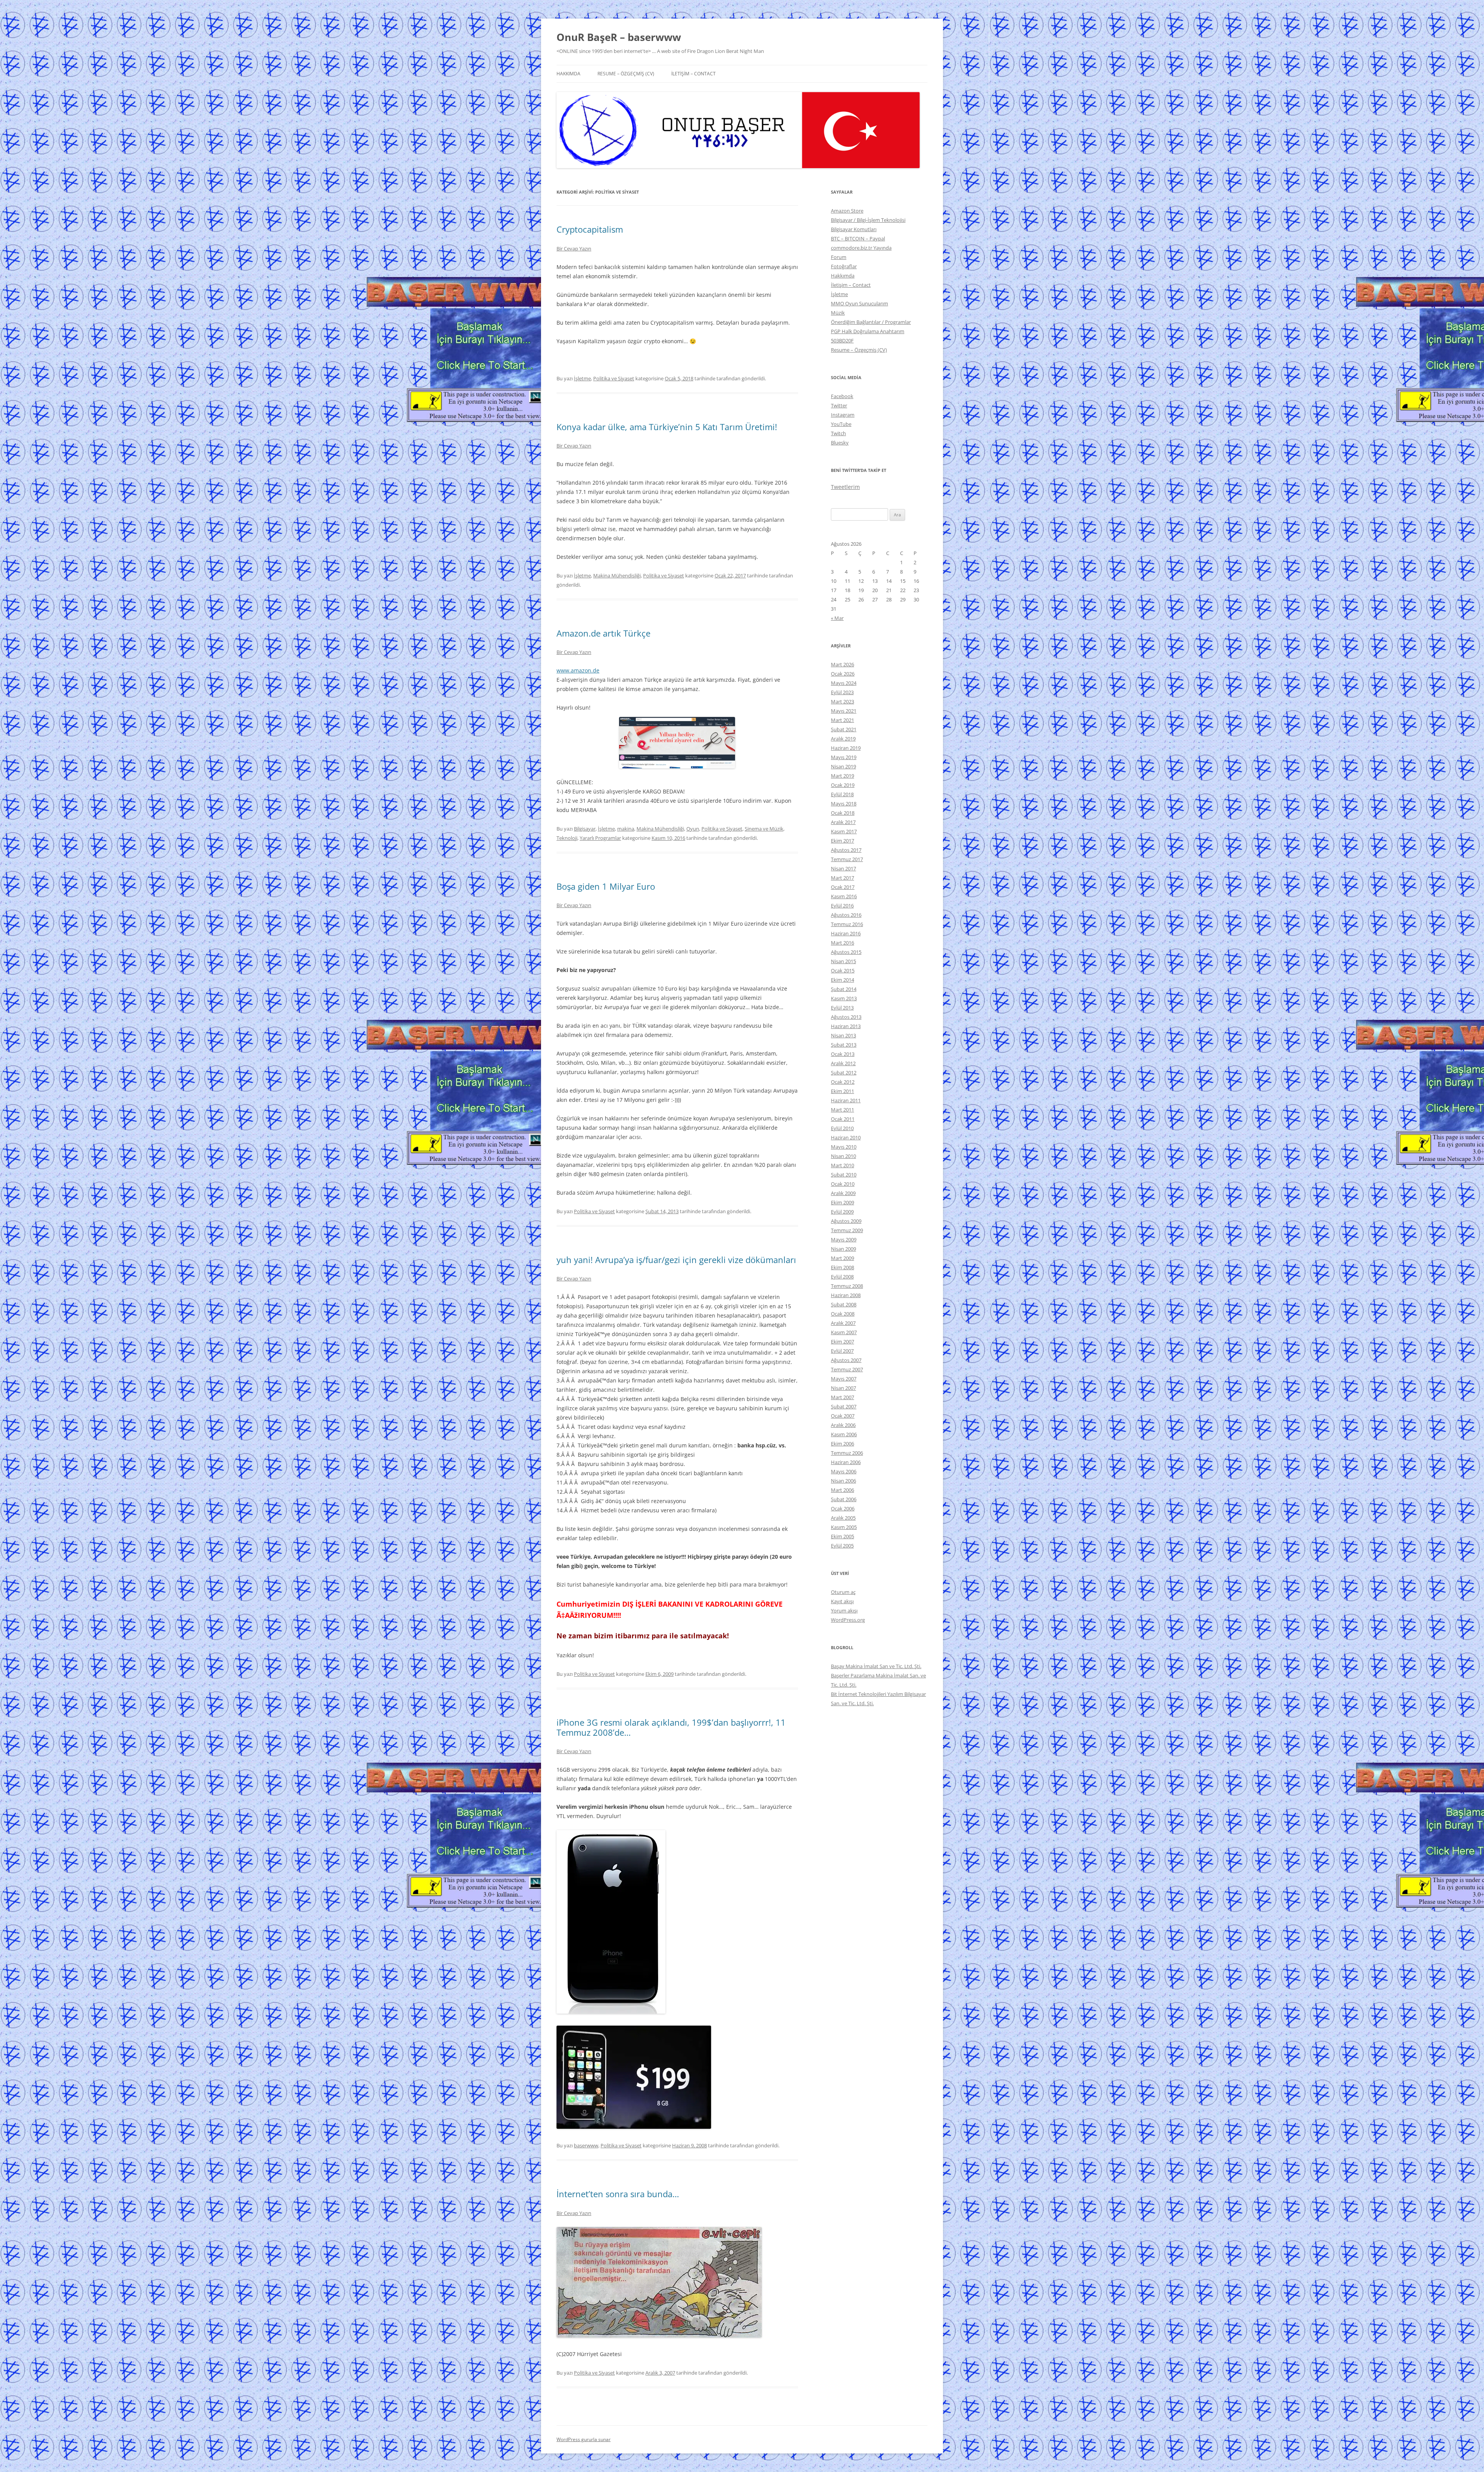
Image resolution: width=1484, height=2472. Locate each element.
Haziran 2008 (846, 1295)
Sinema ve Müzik (764, 829)
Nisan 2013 (843, 1035)
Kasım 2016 (844, 896)
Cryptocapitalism (590, 229)
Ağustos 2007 (846, 1360)
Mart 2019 (842, 776)
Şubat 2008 (844, 1304)
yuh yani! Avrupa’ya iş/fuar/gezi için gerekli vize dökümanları (676, 1260)
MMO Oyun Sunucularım (859, 303)
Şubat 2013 (844, 1045)
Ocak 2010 (843, 1184)
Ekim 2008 (842, 1267)
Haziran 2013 (846, 1026)
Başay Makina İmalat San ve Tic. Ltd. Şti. (876, 1666)
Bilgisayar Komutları (854, 229)
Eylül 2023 (842, 692)
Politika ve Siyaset (614, 378)
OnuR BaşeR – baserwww (619, 37)
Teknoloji (567, 838)
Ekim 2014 (842, 980)
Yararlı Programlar (600, 838)
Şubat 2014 (844, 989)
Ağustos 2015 (846, 952)
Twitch (838, 433)
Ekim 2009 (842, 1202)
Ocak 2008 (843, 1314)
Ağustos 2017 (846, 850)
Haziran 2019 (846, 748)
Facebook (842, 396)
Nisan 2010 (843, 1156)
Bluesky (840, 443)
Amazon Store (847, 211)
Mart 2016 (842, 943)
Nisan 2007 (843, 1388)
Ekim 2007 (842, 1342)
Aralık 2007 (843, 1323)
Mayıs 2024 (844, 683)
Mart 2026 (842, 664)
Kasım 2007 (844, 1332)
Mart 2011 (842, 1110)
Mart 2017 (842, 878)
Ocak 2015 (843, 970)
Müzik (838, 313)
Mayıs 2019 (844, 757)
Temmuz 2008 (847, 1286)
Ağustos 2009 (846, 1221)
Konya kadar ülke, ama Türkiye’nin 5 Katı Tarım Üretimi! (667, 427)
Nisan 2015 (843, 961)
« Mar (837, 618)
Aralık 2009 (843, 1193)
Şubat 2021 (844, 729)
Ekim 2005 (842, 1536)
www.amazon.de (578, 670)
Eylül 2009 (842, 1212)
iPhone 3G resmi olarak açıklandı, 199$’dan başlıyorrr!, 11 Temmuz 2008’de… (671, 1727)
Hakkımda (568, 74)
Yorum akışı (844, 1611)
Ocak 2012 (843, 1082)
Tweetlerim (845, 487)
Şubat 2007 (844, 1406)
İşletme (582, 378)
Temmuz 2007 (847, 1369)
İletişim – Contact (693, 74)
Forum (839, 257)
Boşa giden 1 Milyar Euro (606, 886)
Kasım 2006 (844, 1434)
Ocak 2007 (843, 1416)
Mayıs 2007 (844, 1379)
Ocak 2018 (843, 813)
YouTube (841, 424)
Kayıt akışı (842, 1601)
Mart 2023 (842, 701)
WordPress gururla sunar (584, 2439)
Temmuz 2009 (847, 1230)
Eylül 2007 (842, 1351)
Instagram (843, 415)
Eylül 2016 (842, 906)
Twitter (839, 405)
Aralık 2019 (843, 739)
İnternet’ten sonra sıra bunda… (618, 2194)
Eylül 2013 (842, 1008)
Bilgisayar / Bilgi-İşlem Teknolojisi (868, 220)
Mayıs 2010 (844, 1147)
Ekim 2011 (842, 1091)
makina (626, 829)
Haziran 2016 (846, 933)
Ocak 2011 (843, 1119)
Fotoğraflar (844, 266)
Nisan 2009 (843, 1249)
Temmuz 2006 (847, 1453)
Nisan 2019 (843, 766)
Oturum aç (843, 1592)
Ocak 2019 (843, 785)
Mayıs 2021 (844, 711)
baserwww (586, 2145)
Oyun (693, 829)
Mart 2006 (842, 1490)
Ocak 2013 (843, 1054)
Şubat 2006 (844, 1499)
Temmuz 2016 (847, 924)
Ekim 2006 (842, 1444)
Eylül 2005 (842, 1546)
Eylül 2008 (842, 1277)
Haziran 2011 (846, 1100)
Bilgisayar (585, 829)
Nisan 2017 (843, 868)
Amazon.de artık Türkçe (603, 633)
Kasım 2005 (844, 1527)
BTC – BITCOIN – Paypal (858, 238)
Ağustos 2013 (846, 1017)
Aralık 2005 (843, 1518)
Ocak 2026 (843, 674)
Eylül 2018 (842, 794)
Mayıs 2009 (844, 1239)
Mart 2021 (842, 720)
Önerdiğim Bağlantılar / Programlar (871, 322)
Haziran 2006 (846, 1462)
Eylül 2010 (842, 1128)
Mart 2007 (842, 1397)
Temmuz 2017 (847, 859)
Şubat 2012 (844, 1073)
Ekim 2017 (842, 841)
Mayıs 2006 (844, 1471)
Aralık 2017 (843, 822)
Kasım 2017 (844, 831)
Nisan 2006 (843, 1481)
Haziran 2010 (846, 1137)
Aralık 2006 (843, 1425)
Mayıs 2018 (844, 804)
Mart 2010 (842, 1165)
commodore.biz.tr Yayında (861, 248)
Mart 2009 (842, 1258)
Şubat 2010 (844, 1175)
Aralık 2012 (843, 1063)
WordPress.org (848, 1620)
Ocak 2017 (843, 887)
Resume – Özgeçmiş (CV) (626, 74)
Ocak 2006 (843, 1508)
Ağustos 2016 (846, 915)
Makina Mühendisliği (617, 575)
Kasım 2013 (844, 998)
